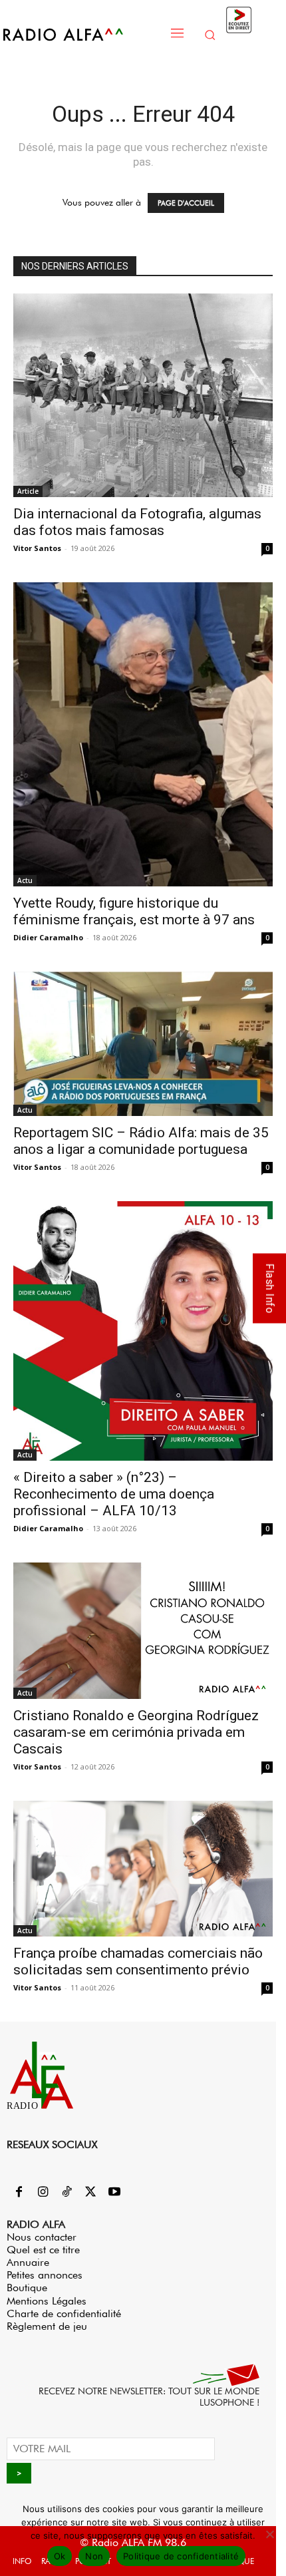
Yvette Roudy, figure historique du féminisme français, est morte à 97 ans (134, 911)
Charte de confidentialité (64, 2313)
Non (94, 2556)
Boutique (27, 2288)
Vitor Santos (37, 548)
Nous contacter (42, 2237)
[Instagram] (43, 2193)
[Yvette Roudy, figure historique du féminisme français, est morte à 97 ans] (143, 734)
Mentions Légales (47, 2301)
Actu (25, 880)
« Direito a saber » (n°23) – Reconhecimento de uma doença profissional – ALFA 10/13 (114, 1494)
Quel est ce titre (43, 2250)
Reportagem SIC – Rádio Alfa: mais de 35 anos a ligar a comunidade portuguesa (141, 1141)
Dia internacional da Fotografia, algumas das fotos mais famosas (137, 522)
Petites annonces (45, 2275)
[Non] (269, 2534)
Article (28, 491)
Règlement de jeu (47, 2326)
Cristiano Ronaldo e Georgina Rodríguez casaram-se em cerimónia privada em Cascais (136, 1732)
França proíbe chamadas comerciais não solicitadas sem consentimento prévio (138, 1961)
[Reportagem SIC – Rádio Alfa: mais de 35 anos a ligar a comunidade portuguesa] (143, 1044)
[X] (90, 2193)
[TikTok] (67, 2193)
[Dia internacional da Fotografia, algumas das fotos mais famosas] (143, 395)
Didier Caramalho (48, 937)
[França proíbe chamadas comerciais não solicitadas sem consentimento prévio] (143, 1869)
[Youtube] (114, 2193)
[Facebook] (19, 2193)
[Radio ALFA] (81, 34)
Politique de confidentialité (181, 2556)
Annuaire (28, 2262)
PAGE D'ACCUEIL (186, 203)
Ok (60, 2556)
